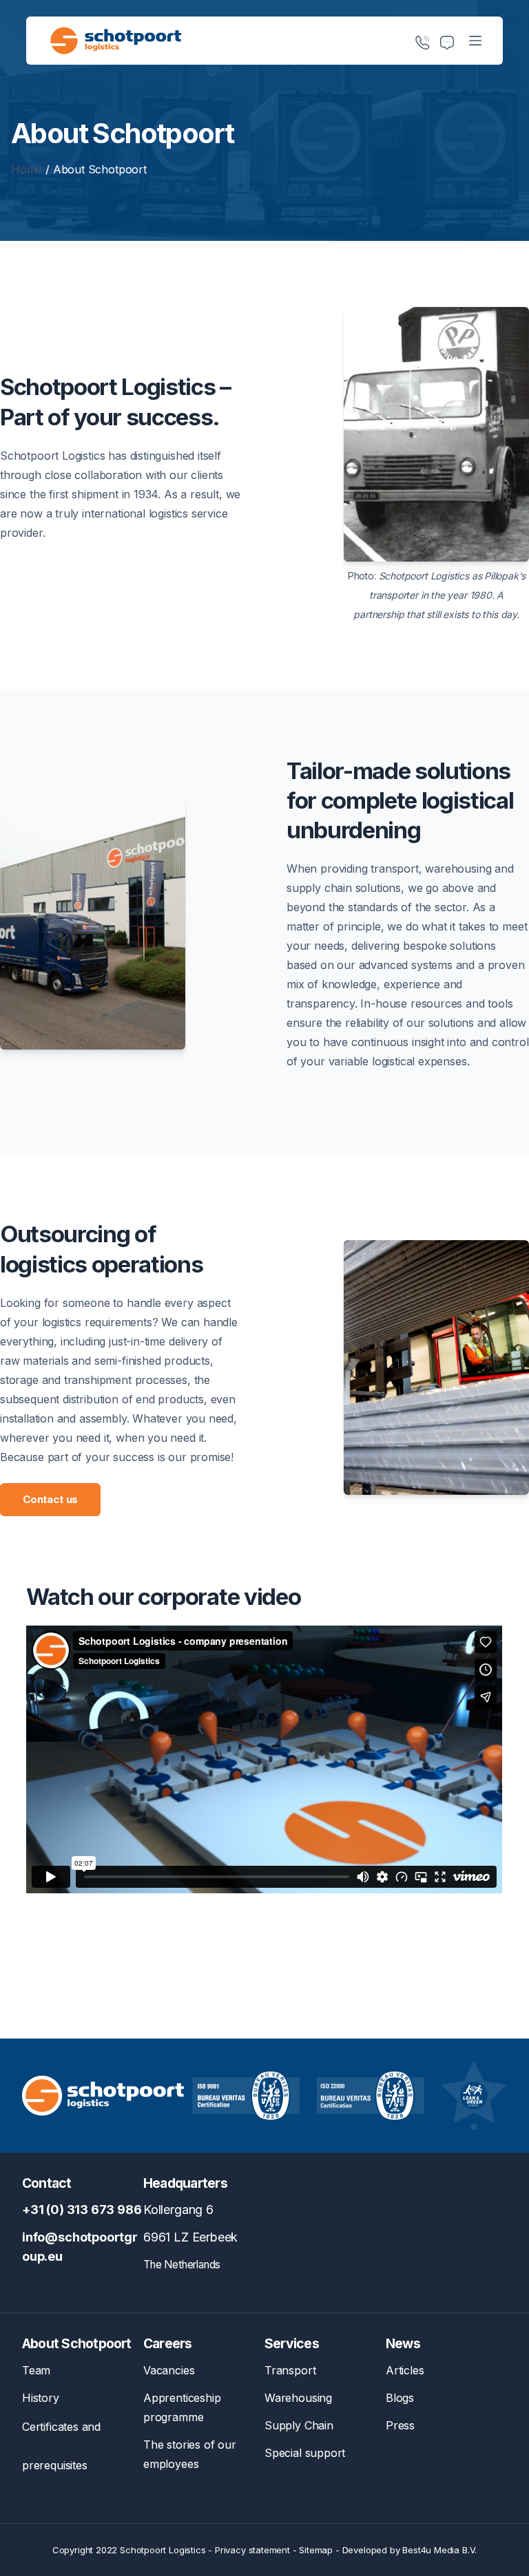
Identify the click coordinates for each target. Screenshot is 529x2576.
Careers (168, 2343)
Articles (405, 2370)
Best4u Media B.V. (439, 2550)
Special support (305, 2453)
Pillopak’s (505, 576)
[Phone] (422, 43)
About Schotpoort (77, 2343)
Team (36, 2370)
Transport (290, 2370)
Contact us (50, 1499)
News (403, 2343)
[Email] (447, 43)
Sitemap (316, 2550)
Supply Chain (299, 2425)
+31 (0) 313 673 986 (82, 2210)
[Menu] (475, 41)
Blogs (400, 2398)
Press (400, 2425)
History (41, 2398)
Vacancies (169, 2370)
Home (27, 169)
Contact (47, 2183)
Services (292, 2343)
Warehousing (298, 2398)
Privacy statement (252, 2550)
